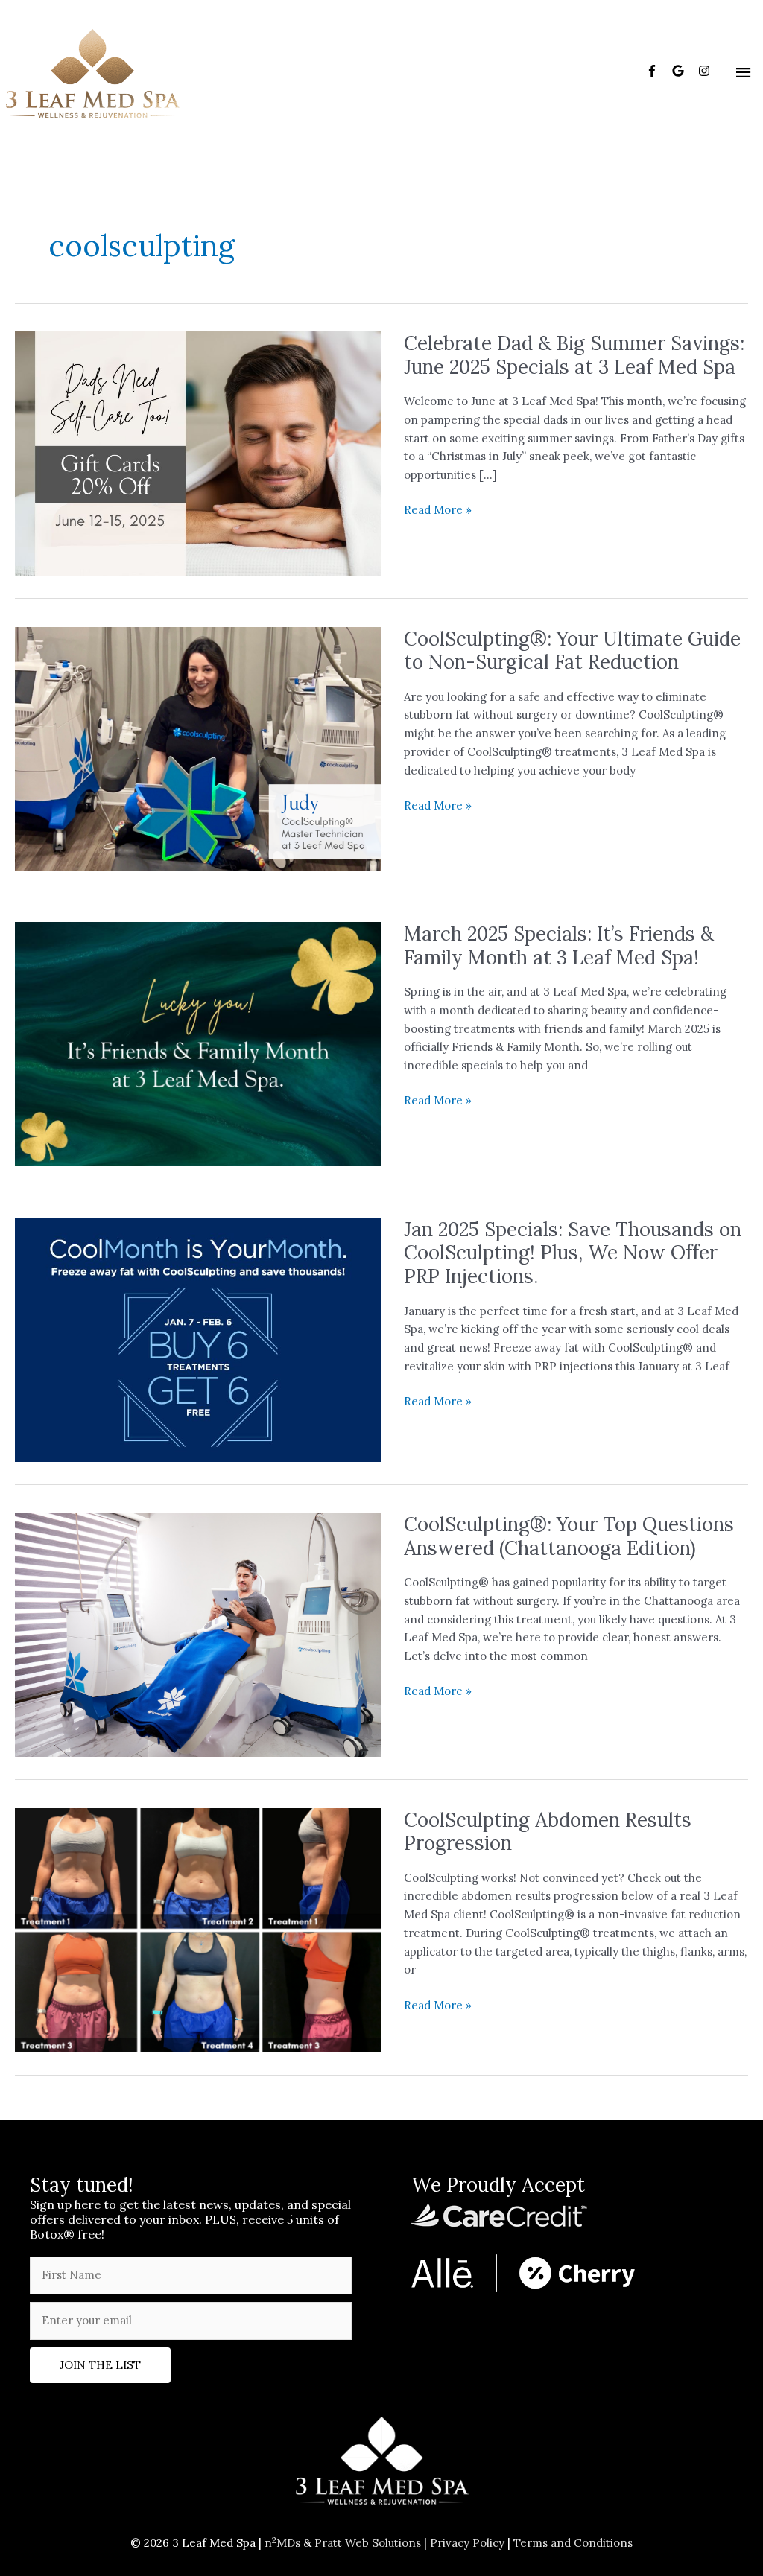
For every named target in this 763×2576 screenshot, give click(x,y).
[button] (100, 2365)
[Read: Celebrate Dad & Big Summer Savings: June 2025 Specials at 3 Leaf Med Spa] (198, 452)
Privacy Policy (467, 2543)
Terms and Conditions (573, 2543)
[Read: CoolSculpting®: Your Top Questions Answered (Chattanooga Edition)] (198, 1634)
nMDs (282, 2543)
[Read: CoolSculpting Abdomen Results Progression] (198, 1928)
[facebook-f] (658, 71)
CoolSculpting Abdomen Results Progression (548, 1832)
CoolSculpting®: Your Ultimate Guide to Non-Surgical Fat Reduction (572, 651)
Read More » (438, 511)
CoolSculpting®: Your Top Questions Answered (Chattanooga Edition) (569, 1536)
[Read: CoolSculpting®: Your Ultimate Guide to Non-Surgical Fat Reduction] (198, 747)
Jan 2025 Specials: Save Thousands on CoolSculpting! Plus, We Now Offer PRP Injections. (573, 1253)
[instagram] (706, 71)
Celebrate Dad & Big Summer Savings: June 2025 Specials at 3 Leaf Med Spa (574, 355)
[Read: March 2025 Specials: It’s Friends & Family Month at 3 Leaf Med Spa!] (198, 1043)
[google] (684, 71)
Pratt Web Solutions (368, 2543)
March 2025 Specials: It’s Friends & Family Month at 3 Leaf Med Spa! (559, 945)
